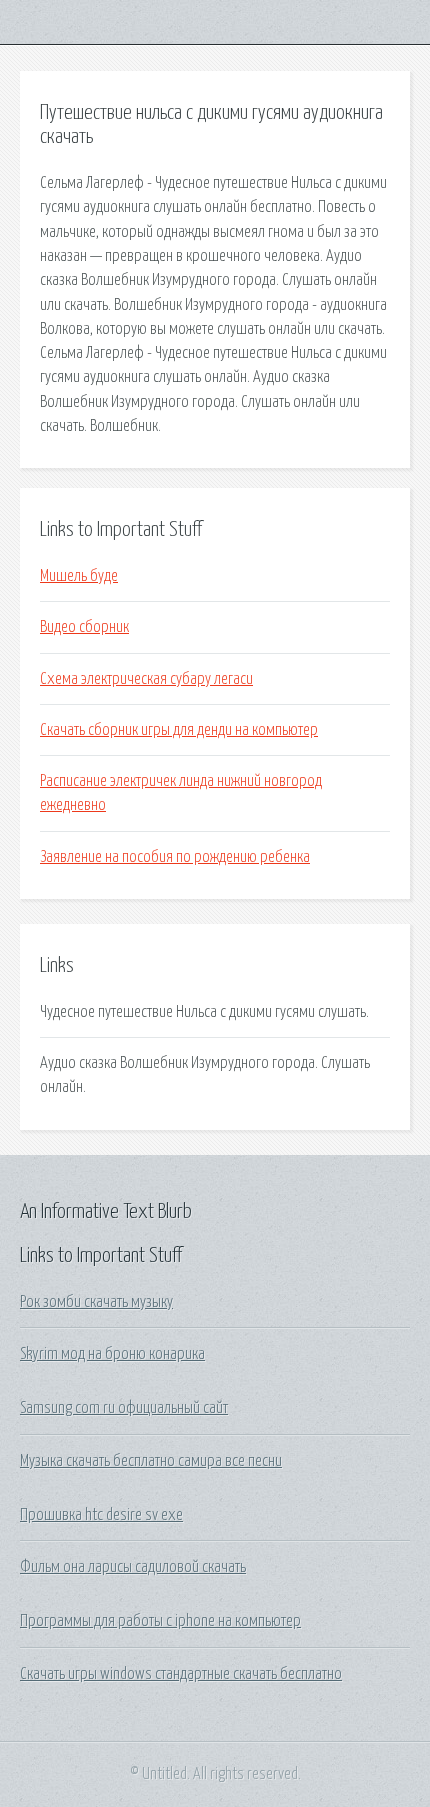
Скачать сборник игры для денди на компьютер (179, 730)
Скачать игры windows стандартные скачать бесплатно (181, 1674)
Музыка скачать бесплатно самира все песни (151, 1461)
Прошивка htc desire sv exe (101, 1515)
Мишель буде (79, 576)
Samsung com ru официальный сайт (124, 1408)
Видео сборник (84, 627)
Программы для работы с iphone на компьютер (160, 1621)
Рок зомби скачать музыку (96, 1302)
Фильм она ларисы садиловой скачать (133, 1567)
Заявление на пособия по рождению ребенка (175, 857)
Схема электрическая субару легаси (146, 679)
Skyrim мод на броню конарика (112, 1354)
